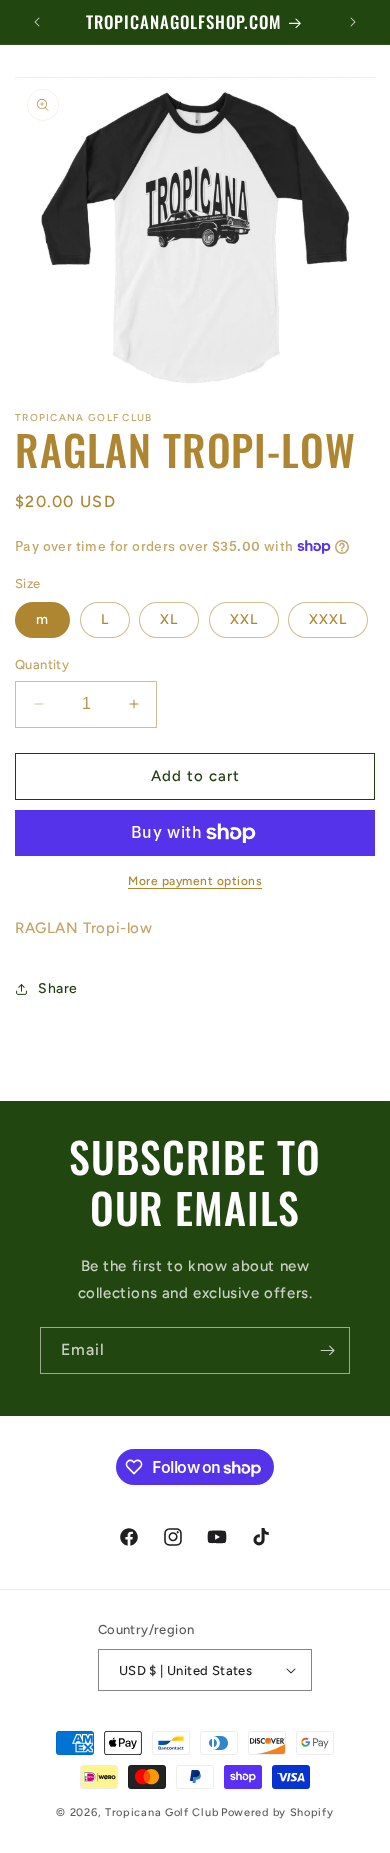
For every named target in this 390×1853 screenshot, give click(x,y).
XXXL (328, 619)
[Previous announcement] (37, 22)
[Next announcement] (353, 22)
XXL (244, 619)
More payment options (195, 881)
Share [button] (58, 988)
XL (169, 619)
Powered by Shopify (277, 1812)
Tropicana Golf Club (161, 1812)
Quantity (42, 664)
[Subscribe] (327, 1350)
